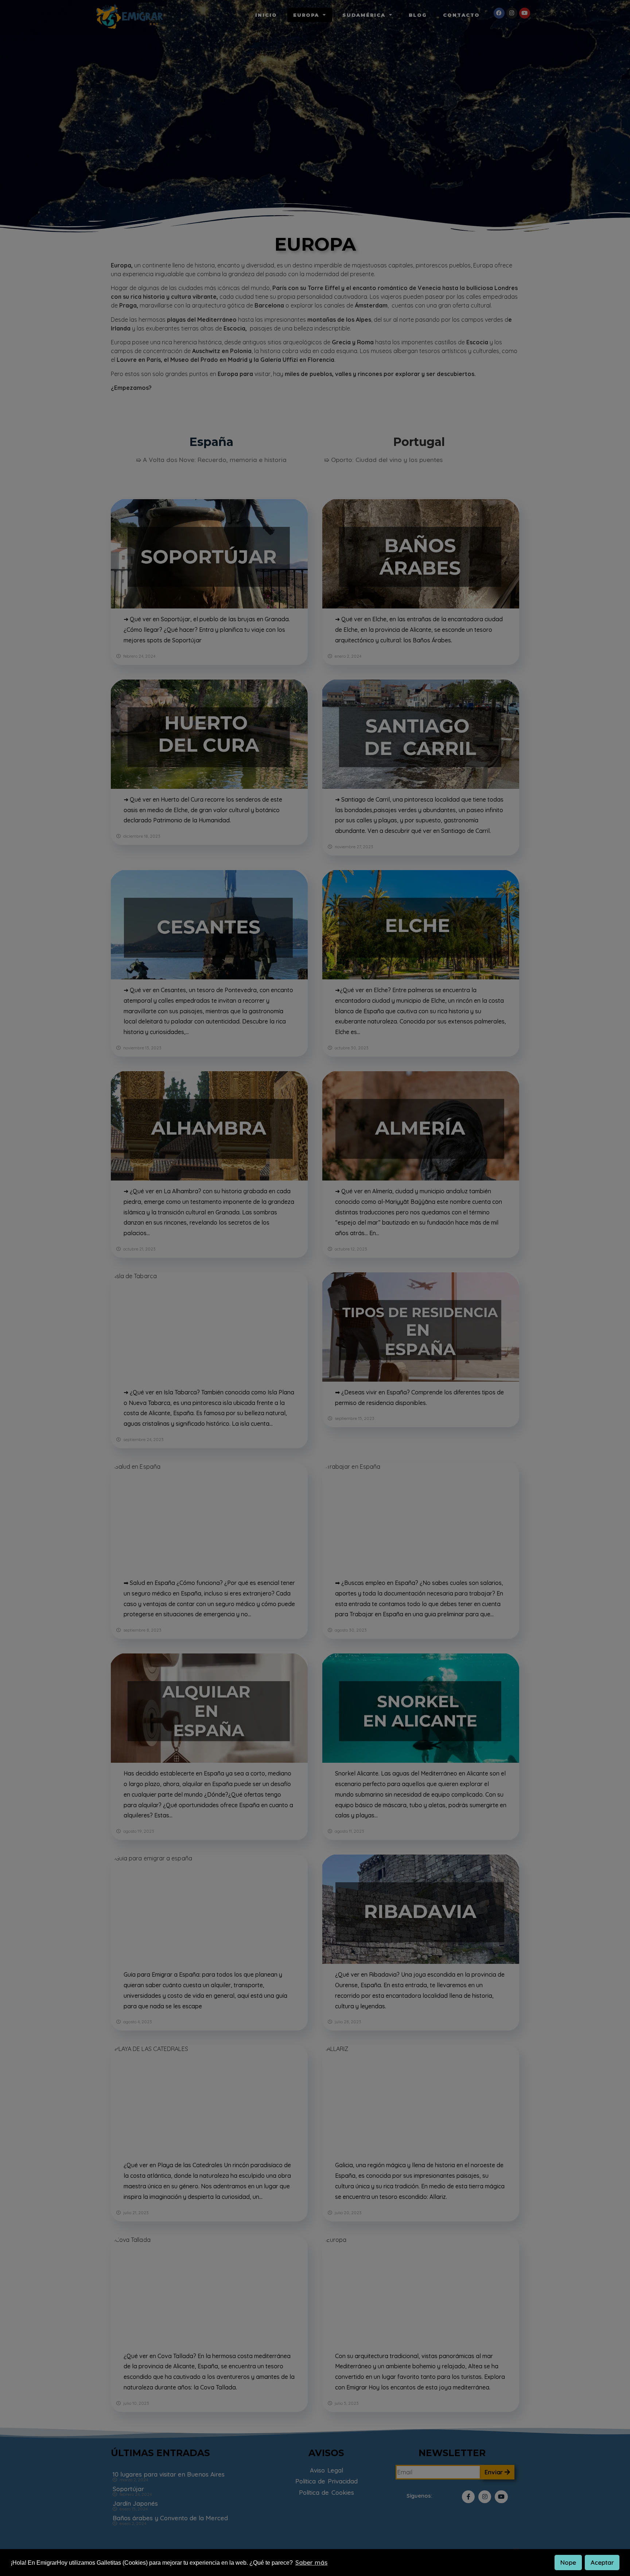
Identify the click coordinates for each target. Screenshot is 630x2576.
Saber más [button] (311, 2562)
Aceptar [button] (602, 2562)
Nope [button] (568, 2562)
